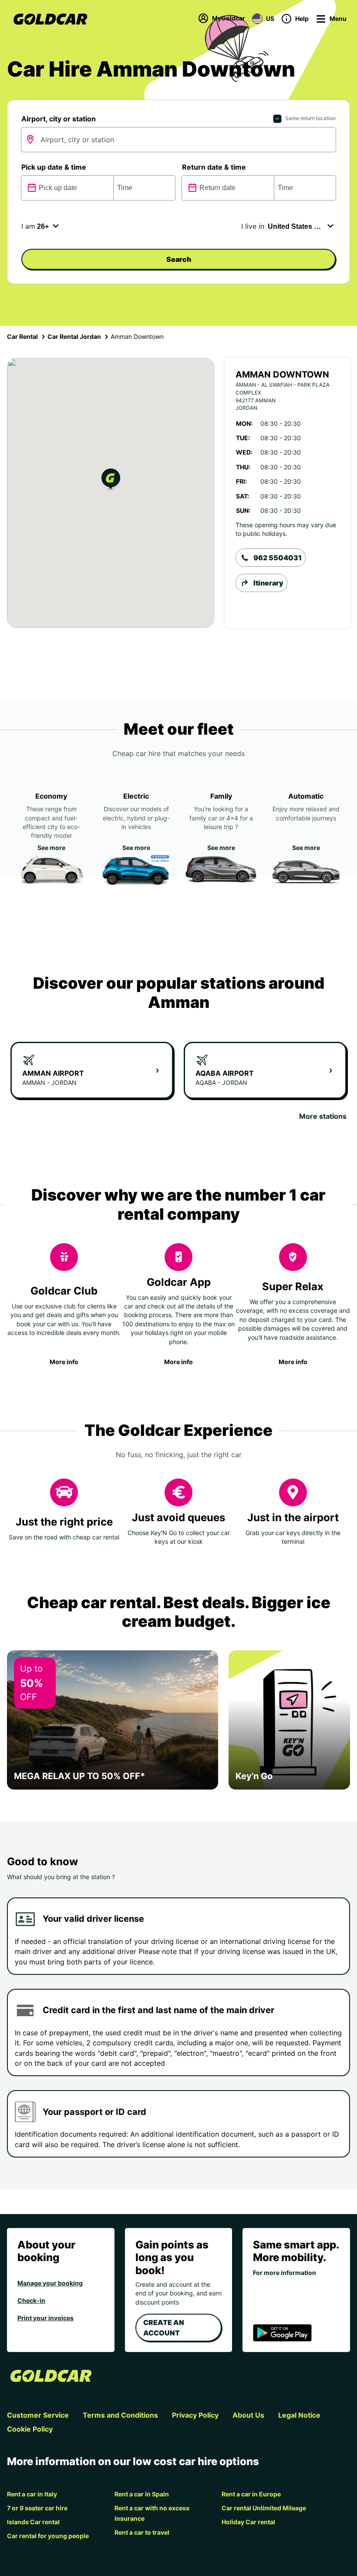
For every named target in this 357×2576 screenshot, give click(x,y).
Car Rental (22, 336)
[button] (111, 480)
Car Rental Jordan (74, 336)
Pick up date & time (54, 167)
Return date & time (214, 167)
